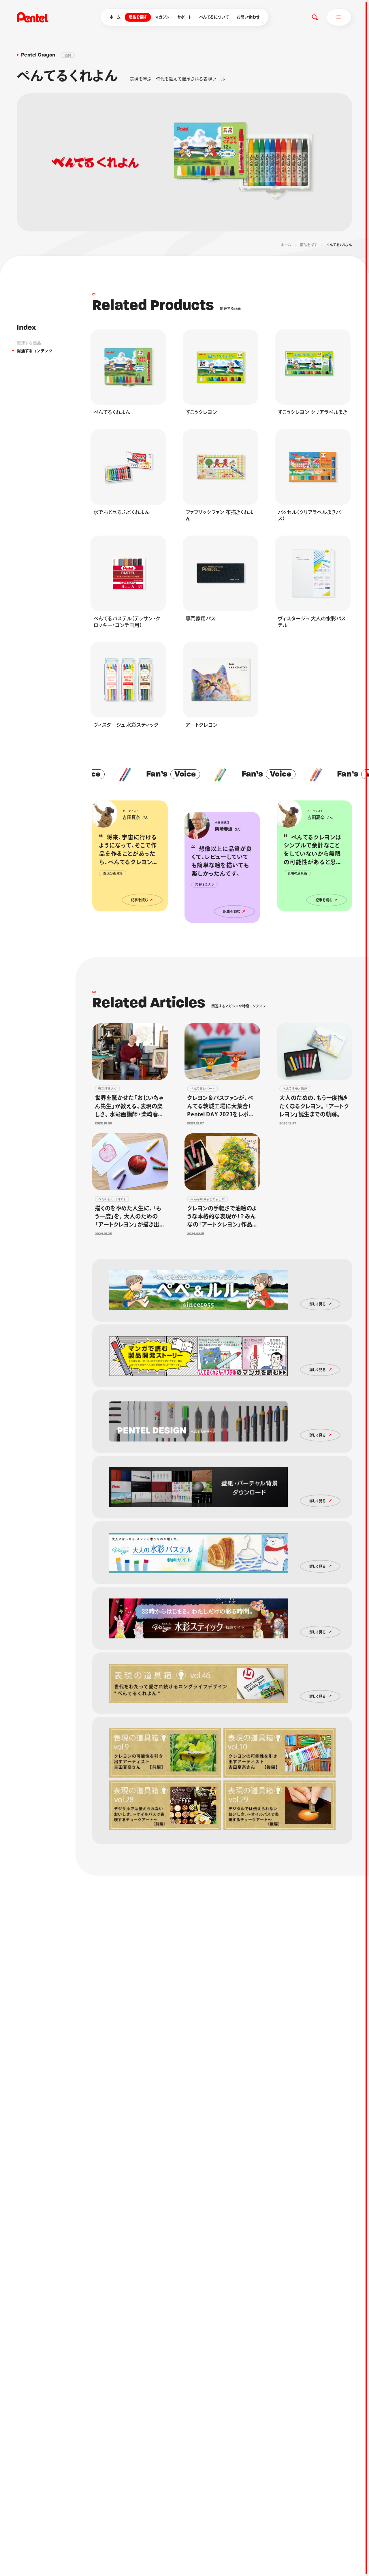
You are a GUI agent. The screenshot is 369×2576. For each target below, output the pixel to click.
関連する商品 (29, 343)
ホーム (115, 17)
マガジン (162, 17)
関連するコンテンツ (34, 351)
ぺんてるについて (214, 17)
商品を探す (138, 17)
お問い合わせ (248, 17)
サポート (184, 17)
